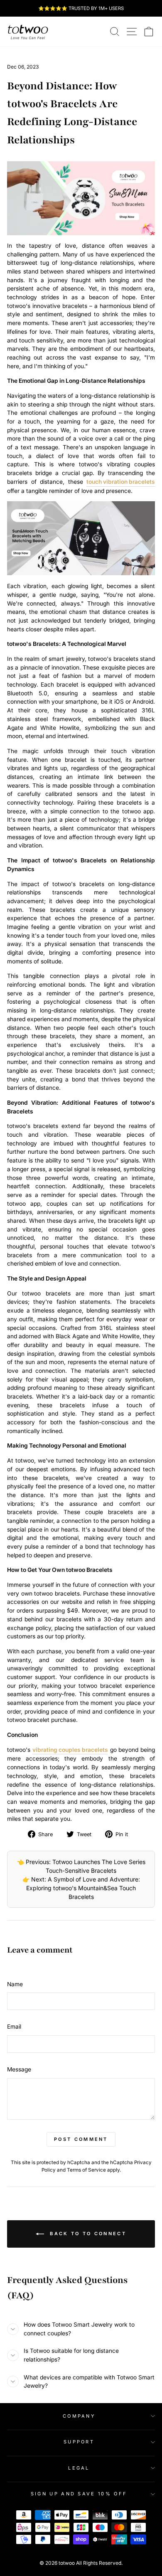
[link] (28, 32)
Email (14, 2027)
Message (19, 2069)
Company (79, 2416)
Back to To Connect (87, 2234)
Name (15, 1984)
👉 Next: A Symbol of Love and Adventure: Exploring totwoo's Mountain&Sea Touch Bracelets (81, 1888)
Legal (79, 2468)
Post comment (81, 2139)
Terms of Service (86, 2170)
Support (79, 2442)
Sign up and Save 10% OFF (79, 2494)
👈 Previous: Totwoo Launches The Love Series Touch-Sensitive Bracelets (81, 1866)
